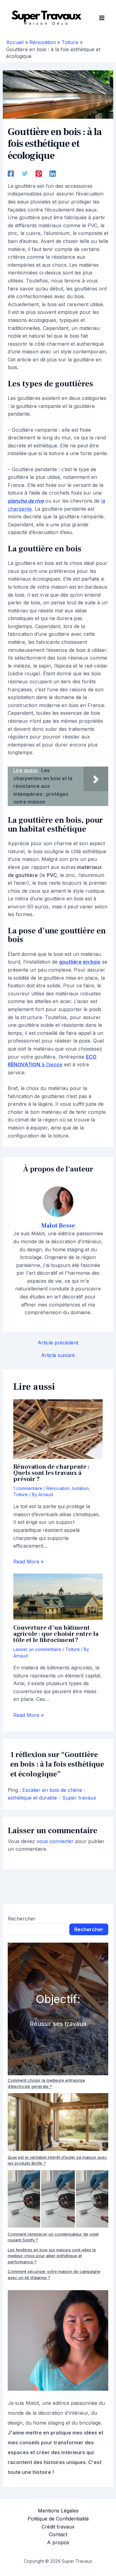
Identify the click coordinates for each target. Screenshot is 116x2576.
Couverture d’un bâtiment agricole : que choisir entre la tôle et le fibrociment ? (56, 1634)
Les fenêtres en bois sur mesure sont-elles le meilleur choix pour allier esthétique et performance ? (52, 2256)
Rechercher (22, 1919)
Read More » (28, 1562)
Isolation (80, 1488)
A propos (58, 2542)
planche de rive (26, 501)
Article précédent (58, 1343)
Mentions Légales (58, 2511)
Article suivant (58, 1355)
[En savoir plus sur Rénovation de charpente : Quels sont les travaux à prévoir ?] (58, 1429)
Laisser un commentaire (37, 1649)
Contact (58, 2534)
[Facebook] (11, 173)
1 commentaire (28, 1488)
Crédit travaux (58, 2527)
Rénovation (58, 1488)
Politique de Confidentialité (58, 2519)
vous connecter (55, 1841)
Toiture (21, 1494)
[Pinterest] (39, 173)
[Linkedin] (53, 173)
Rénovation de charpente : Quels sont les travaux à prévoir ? (51, 1473)
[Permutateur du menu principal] (102, 18)
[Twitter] (25, 173)
